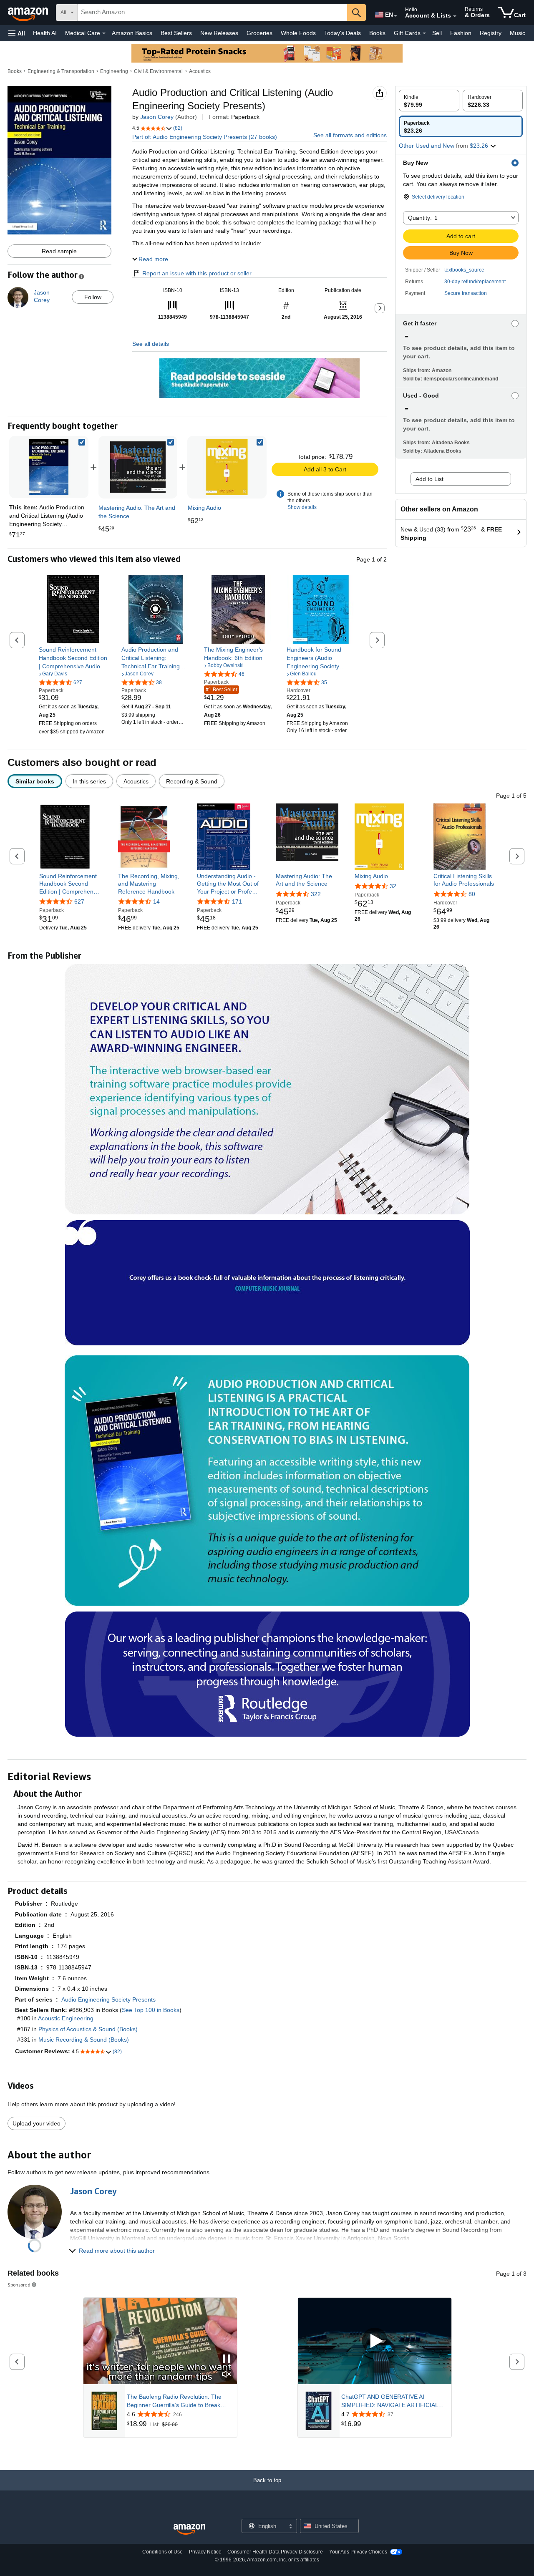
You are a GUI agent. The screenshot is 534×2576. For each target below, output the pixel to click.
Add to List (429, 479)
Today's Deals (343, 33)
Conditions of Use (162, 2552)
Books (377, 33)
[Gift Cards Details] (424, 33)
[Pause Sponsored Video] (227, 2359)
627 (79, 901)
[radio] (429, 101)
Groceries (259, 33)
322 (316, 894)
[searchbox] (212, 13)
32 (393, 886)
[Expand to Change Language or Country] (395, 16)
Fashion (461, 33)
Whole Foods (298, 33)
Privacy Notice (205, 2552)
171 (237, 901)
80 (472, 894)
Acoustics (200, 71)
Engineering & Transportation (61, 71)
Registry (491, 33)
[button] (17, 33)
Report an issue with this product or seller (197, 273)
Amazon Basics (132, 33)
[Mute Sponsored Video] (227, 2375)
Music (518, 33)
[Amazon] (29, 13)
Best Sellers (176, 33)
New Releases (219, 33)
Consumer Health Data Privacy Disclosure (275, 2552)
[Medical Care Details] (104, 33)
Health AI (45, 33)
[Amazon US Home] (189, 2529)
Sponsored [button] (19, 2285)
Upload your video (37, 2123)
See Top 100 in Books (151, 2010)
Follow (93, 297)
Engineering (114, 71)
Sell (437, 33)
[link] (138, 467)
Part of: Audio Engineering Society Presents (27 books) (205, 137)
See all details (151, 344)
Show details (302, 507)
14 (156, 901)
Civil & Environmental (158, 71)
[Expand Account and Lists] (455, 16)
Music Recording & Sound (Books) (84, 2040)
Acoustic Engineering (66, 2018)
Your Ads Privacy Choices (358, 2552)
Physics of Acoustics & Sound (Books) (88, 2029)
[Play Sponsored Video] (375, 2341)
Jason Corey (157, 117)
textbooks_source (464, 270)
